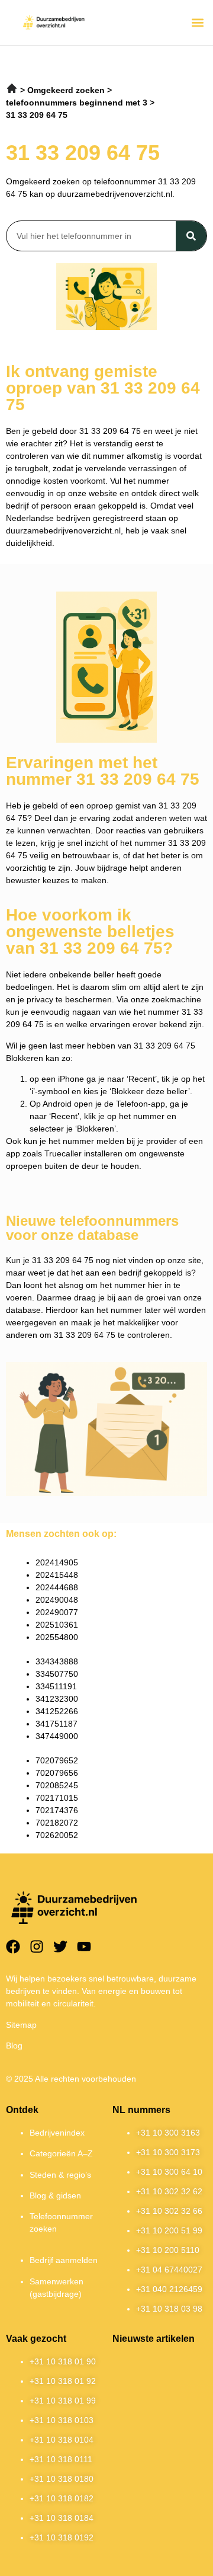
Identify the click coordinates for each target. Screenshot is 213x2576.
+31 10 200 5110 (168, 2250)
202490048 (57, 1600)
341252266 (57, 1711)
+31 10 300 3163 (168, 2133)
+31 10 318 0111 (61, 2459)
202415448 (57, 1575)
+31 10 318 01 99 (63, 2401)
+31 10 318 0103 (62, 2420)
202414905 (57, 1562)
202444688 (57, 1587)
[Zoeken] (191, 236)
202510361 (57, 1625)
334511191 (56, 1686)
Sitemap (21, 2025)
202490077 (57, 1612)
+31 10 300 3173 (168, 2152)
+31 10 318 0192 (62, 2537)
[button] (197, 22)
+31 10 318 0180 (62, 2479)
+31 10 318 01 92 (63, 2381)
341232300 (57, 1699)
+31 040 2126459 (169, 2289)
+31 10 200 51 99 (169, 2230)
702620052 (57, 1835)
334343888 (57, 1661)
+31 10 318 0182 (62, 2498)
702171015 (57, 1798)
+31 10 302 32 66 (169, 2211)
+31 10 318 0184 (62, 2518)
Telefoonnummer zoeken (61, 2222)
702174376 (57, 1810)
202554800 (57, 1637)
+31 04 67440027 (169, 2270)
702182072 (57, 1823)
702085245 (57, 1785)
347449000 (57, 1736)
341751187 (57, 1724)
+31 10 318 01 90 (63, 2361)
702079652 (57, 1760)
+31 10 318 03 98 (169, 2309)
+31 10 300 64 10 (169, 2172)
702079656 (57, 1773)
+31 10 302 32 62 (169, 2191)
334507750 (57, 1674)
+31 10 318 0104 (62, 2440)
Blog (14, 2046)
